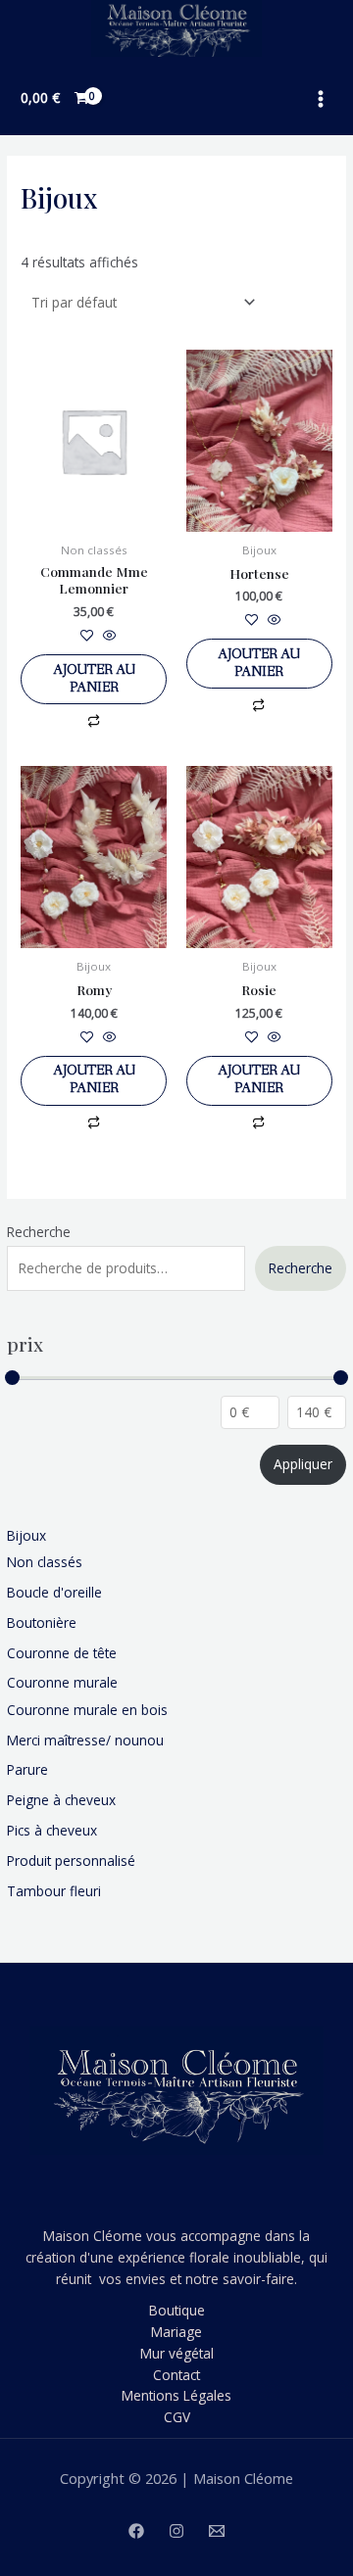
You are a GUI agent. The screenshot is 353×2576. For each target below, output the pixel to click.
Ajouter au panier (94, 679)
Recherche (39, 1232)
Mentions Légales (176, 2395)
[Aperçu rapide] (108, 636)
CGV (177, 2417)
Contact (176, 2375)
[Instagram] (176, 2531)
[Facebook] (136, 2531)
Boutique (177, 2310)
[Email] (217, 2531)
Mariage (176, 2332)
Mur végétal (177, 2353)
